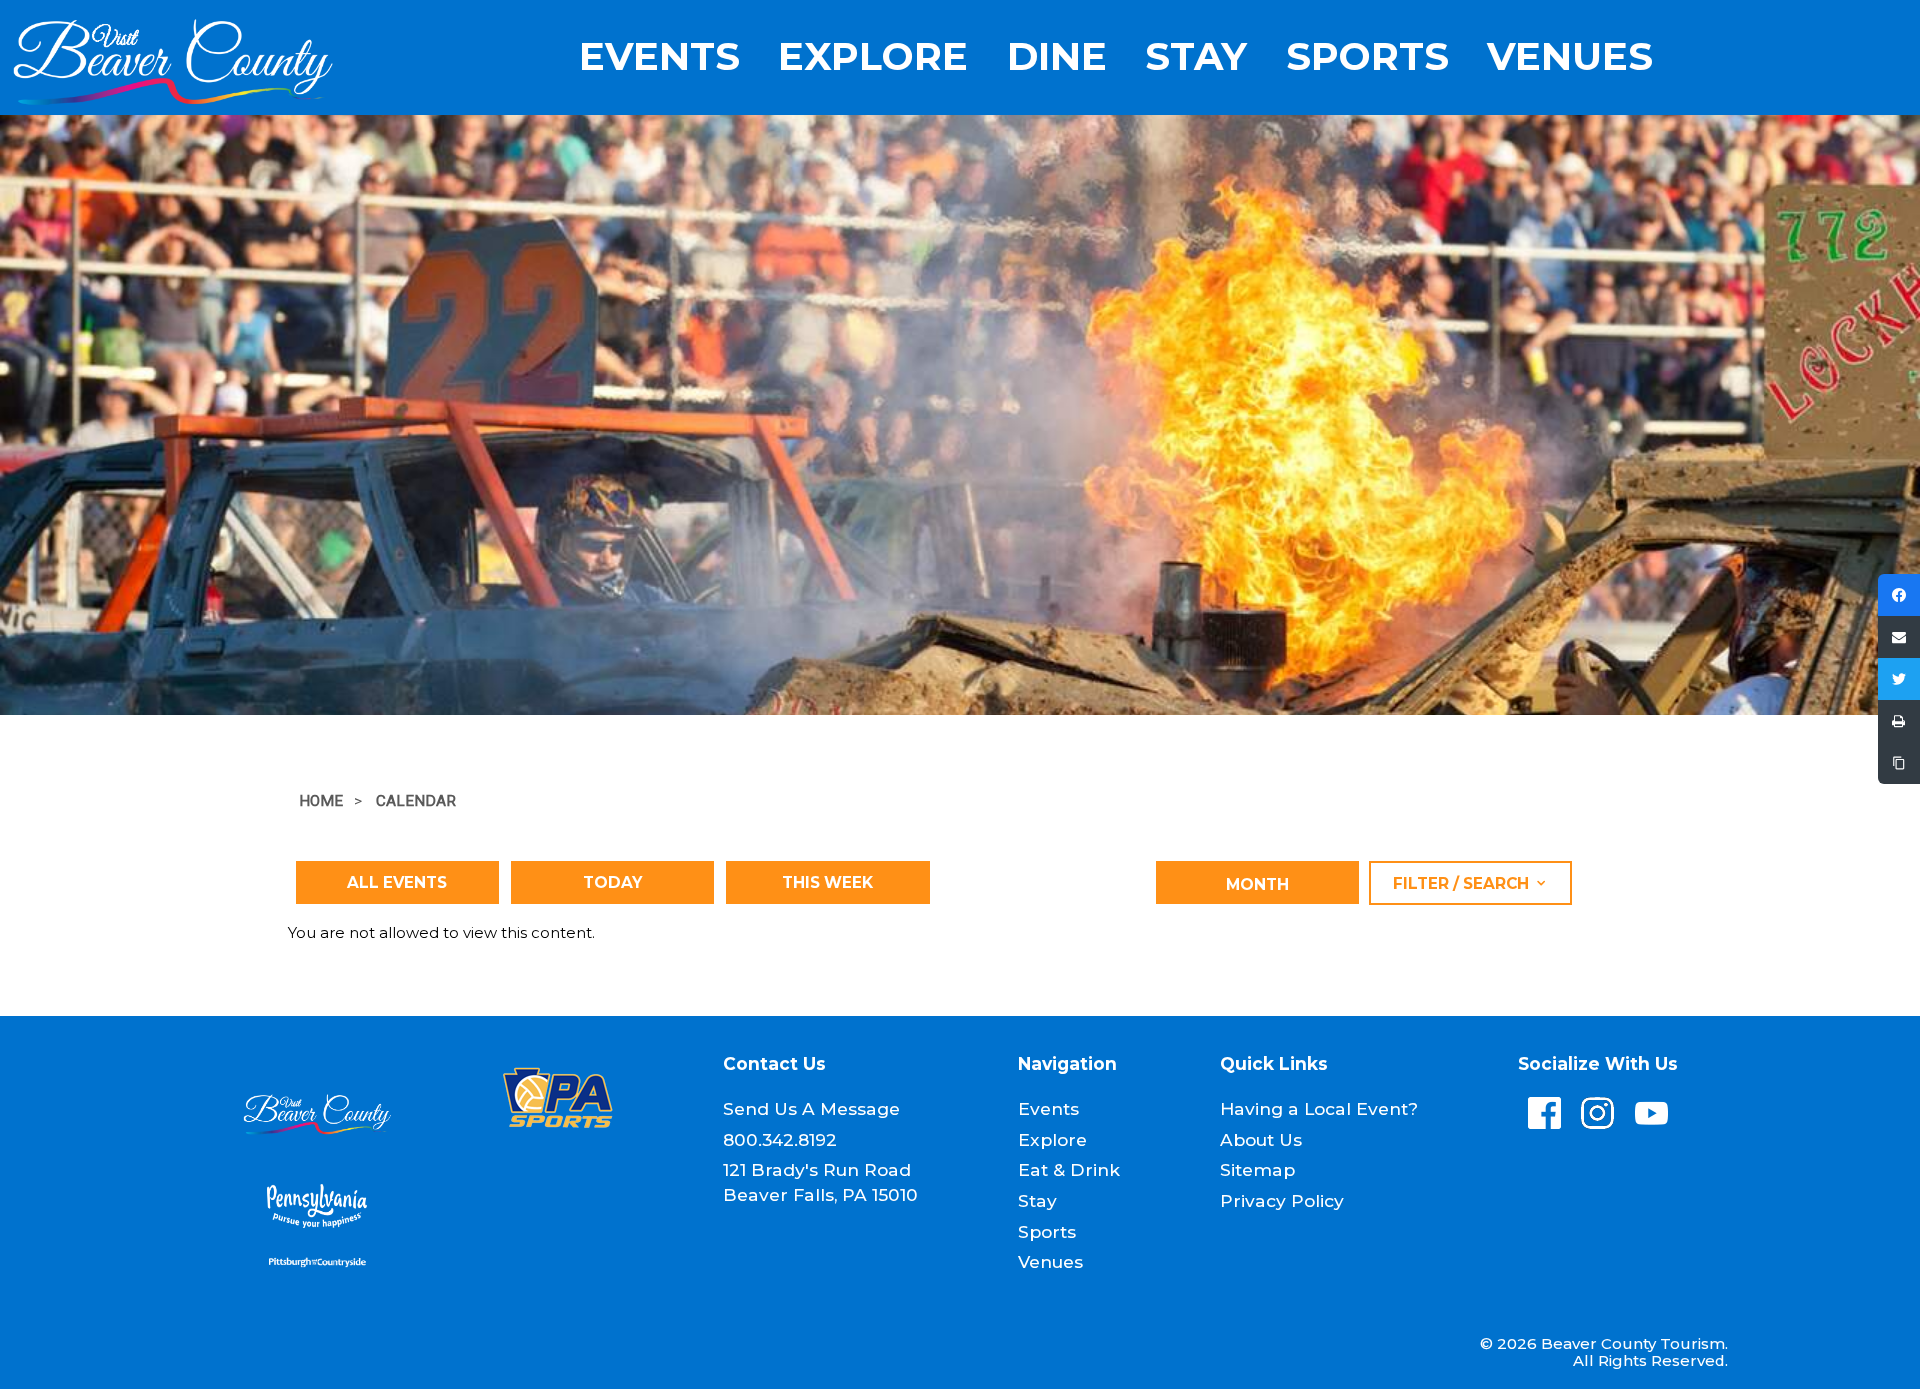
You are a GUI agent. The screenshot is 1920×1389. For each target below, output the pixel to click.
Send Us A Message (811, 1108)
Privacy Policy (1282, 1200)
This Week (827, 882)
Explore (873, 57)
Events (659, 57)
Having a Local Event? (1319, 1108)
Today (612, 882)
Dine (1057, 57)
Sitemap (1257, 1169)
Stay (1196, 57)
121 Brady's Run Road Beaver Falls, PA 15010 (820, 1182)
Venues (1570, 57)
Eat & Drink (1069, 1169)
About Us (1261, 1139)
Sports (1367, 57)
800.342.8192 (780, 1139)
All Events (397, 882)
